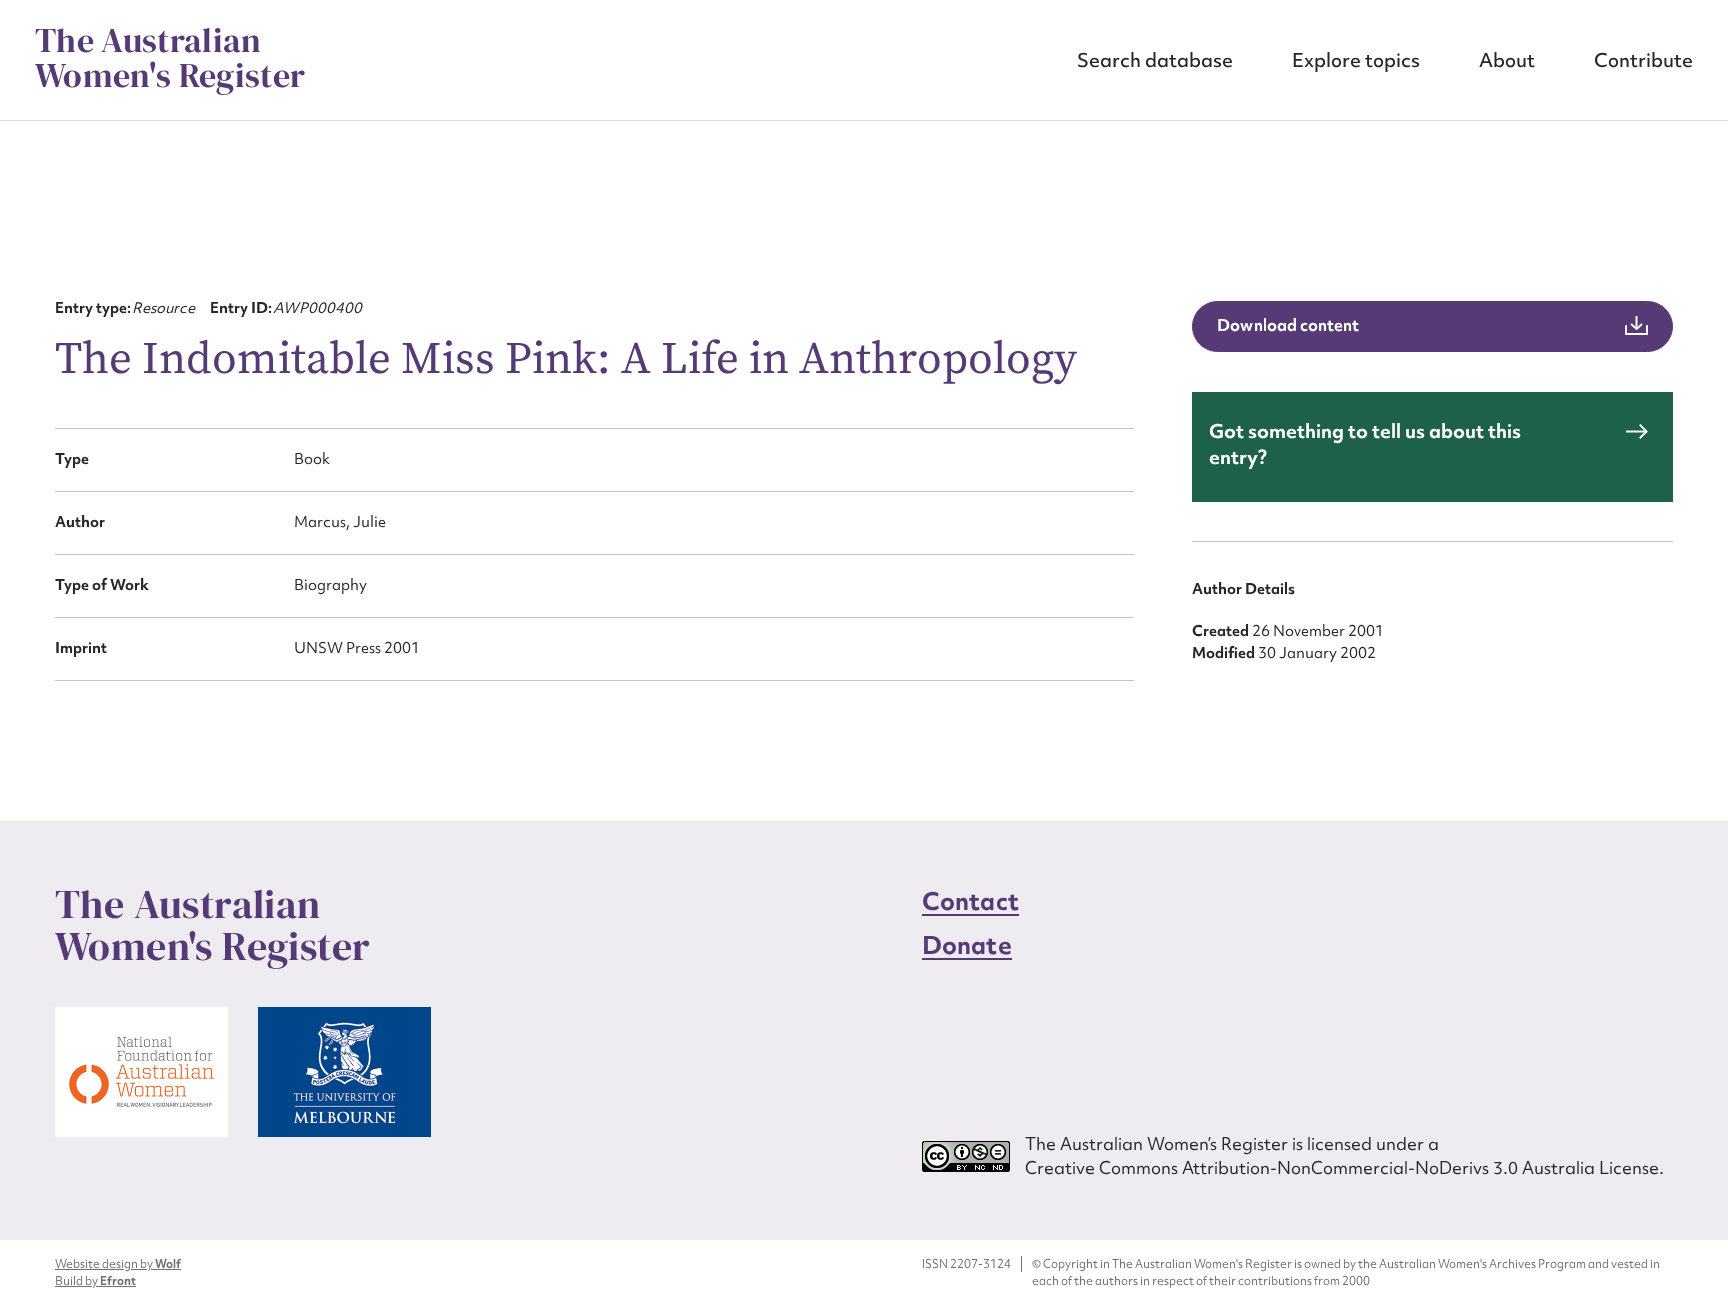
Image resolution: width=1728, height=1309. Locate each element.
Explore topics (1356, 60)
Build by (95, 1281)
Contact (970, 901)
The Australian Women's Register (170, 58)
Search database (1155, 60)
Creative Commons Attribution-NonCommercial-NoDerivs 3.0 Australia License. (1344, 1167)
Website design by (118, 1264)
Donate (967, 945)
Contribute (1643, 60)
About (1507, 60)
